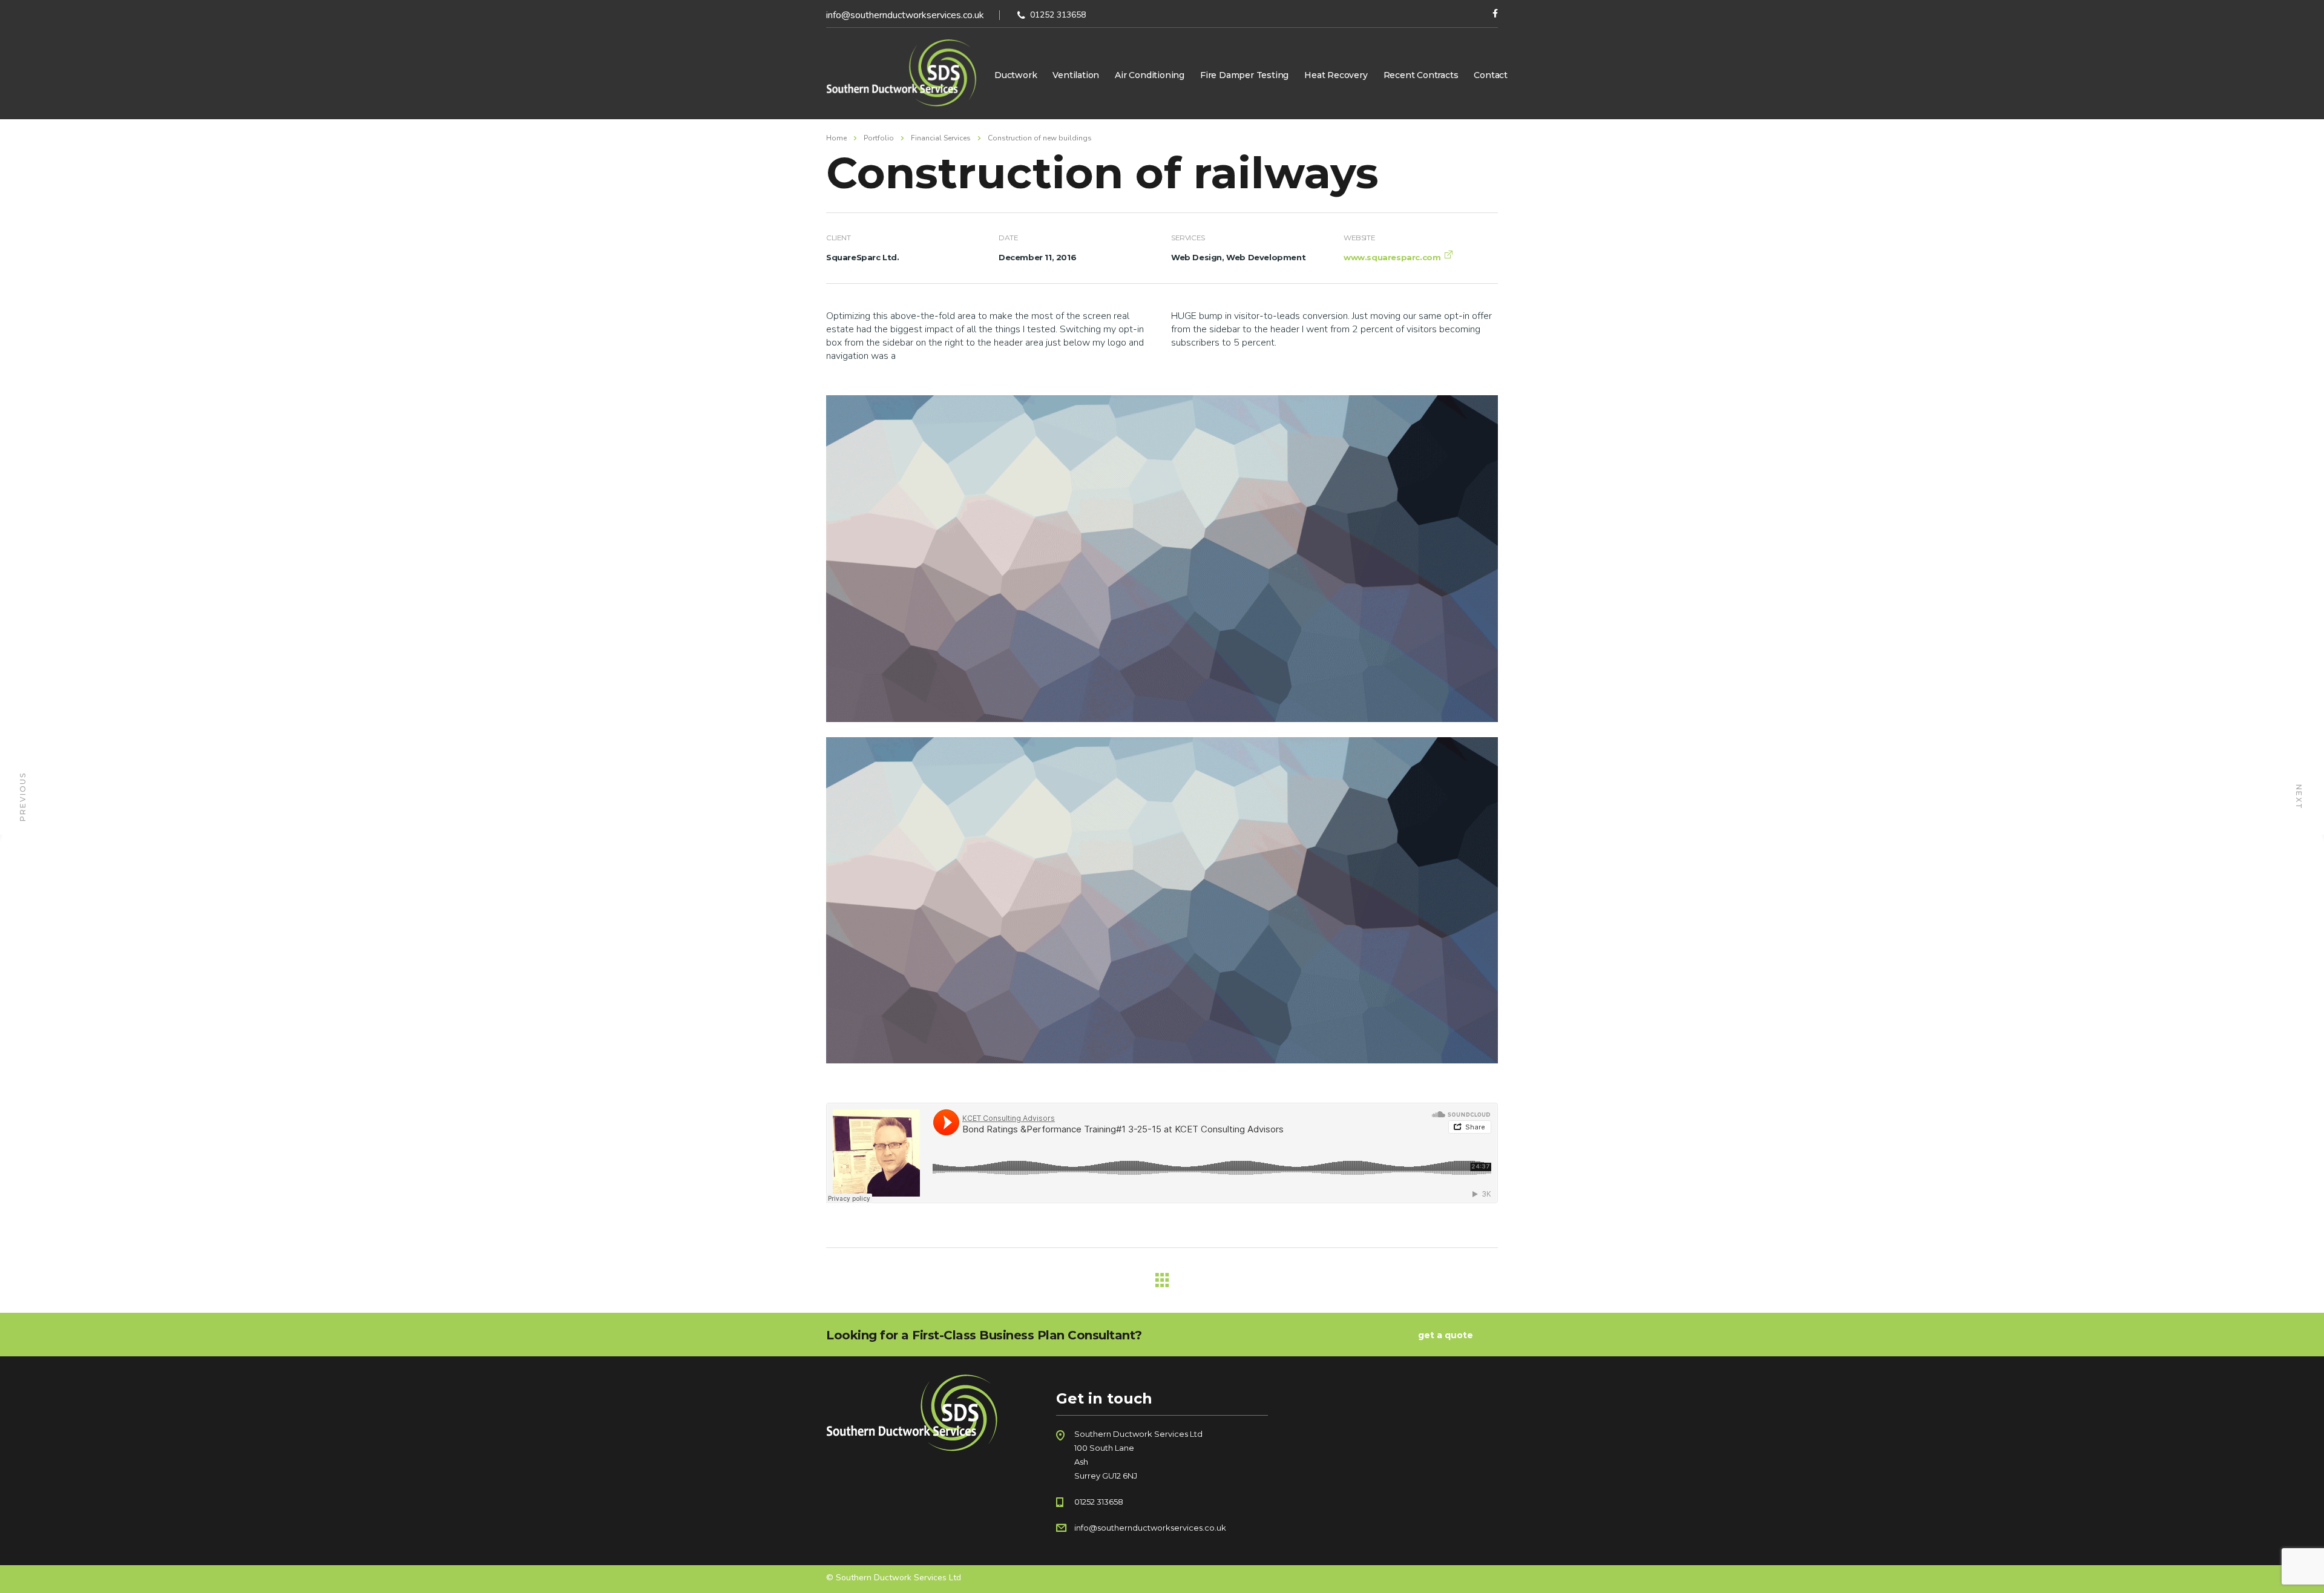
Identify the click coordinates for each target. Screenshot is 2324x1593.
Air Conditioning (1150, 75)
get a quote (1446, 1335)
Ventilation (1076, 75)
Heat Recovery (1336, 75)
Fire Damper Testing (1244, 75)
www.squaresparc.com (1392, 257)
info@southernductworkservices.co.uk (905, 15)
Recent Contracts (1421, 75)
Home (836, 138)
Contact (1491, 75)
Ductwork (1016, 75)
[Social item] (1495, 15)
